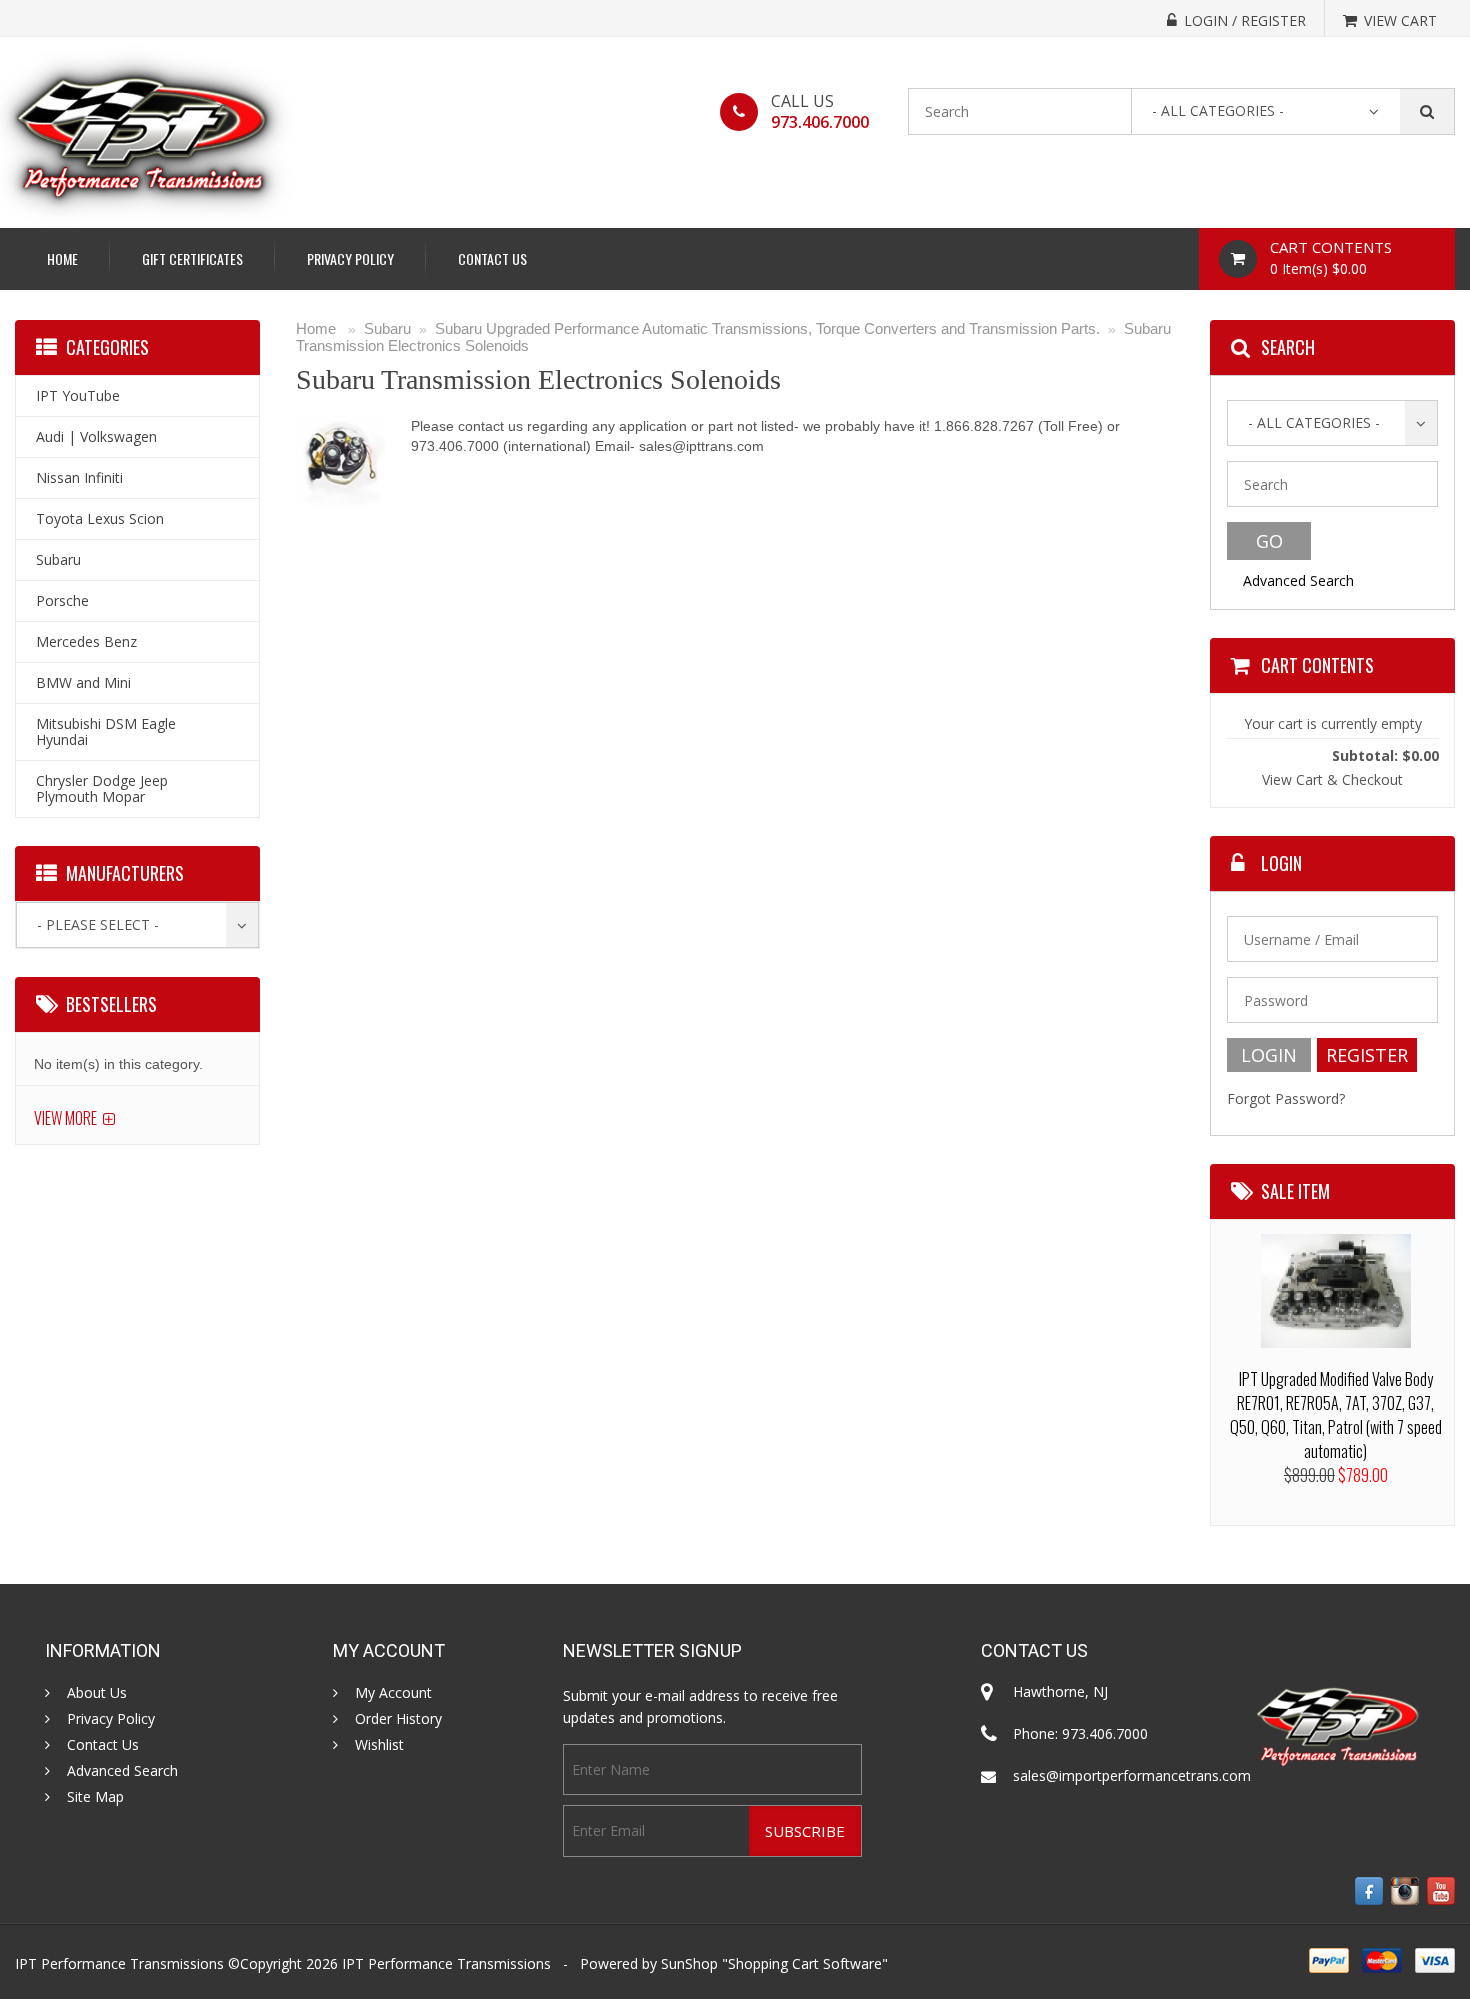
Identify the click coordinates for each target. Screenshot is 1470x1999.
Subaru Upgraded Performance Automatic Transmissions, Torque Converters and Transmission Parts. (767, 328)
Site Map (95, 1797)
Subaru (387, 328)
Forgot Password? (1286, 1098)
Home (62, 258)
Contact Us (492, 258)
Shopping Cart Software (805, 1963)
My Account (393, 1693)
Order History (398, 1719)
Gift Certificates (192, 258)
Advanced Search (1298, 580)
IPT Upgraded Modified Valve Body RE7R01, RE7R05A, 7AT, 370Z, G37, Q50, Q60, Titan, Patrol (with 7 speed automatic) (1336, 1415)
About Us (97, 1693)
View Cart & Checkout (1332, 779)
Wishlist (379, 1745)
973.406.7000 (820, 122)
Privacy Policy (350, 258)
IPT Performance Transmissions (446, 1963)
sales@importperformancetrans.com (1132, 1775)
